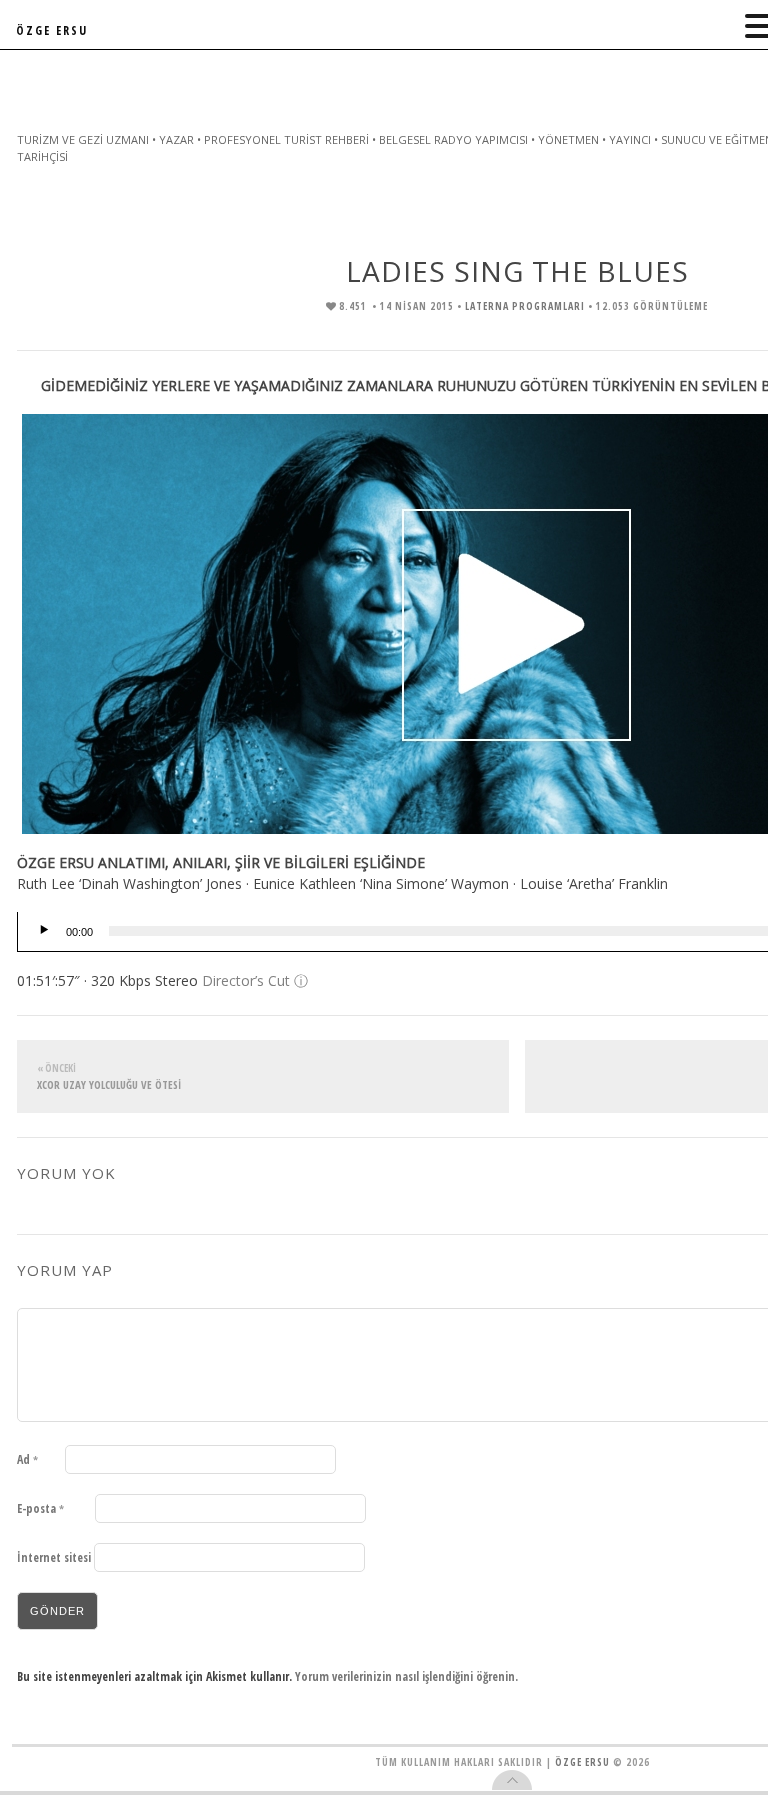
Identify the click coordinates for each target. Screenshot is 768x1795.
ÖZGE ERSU (52, 30)
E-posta (40, 1508)
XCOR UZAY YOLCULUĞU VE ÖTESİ (109, 1076)
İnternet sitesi (54, 1557)
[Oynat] (44, 931)
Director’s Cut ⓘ (255, 980)
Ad (27, 1459)
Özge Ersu (582, 1762)
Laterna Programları (525, 306)
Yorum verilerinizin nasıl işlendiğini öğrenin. (406, 1676)
